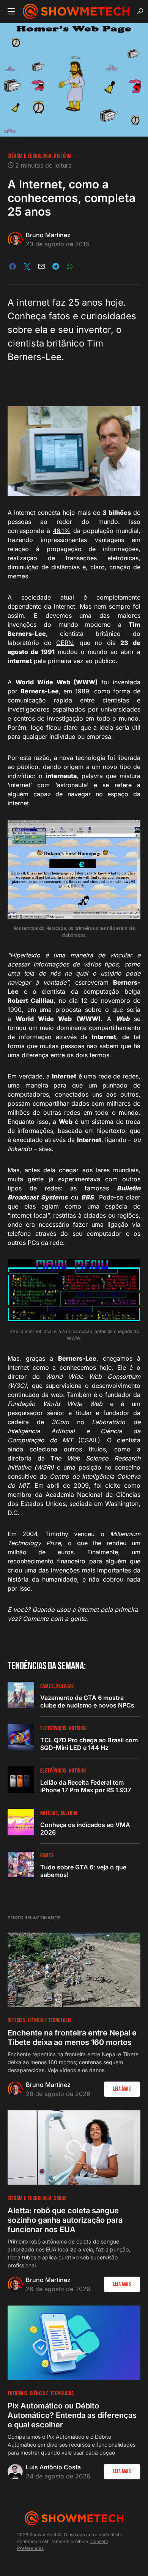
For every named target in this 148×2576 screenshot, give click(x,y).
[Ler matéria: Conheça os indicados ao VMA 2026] (21, 1822)
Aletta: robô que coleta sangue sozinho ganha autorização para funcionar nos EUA (65, 2220)
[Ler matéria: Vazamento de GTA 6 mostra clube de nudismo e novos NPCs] (21, 1695)
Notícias (65, 1686)
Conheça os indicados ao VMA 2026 (85, 1829)
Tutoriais (17, 2393)
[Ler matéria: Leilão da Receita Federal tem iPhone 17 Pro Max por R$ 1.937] (21, 1780)
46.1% (61, 531)
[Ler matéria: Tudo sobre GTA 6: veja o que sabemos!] (21, 1864)
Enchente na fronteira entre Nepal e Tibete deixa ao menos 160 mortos (72, 2038)
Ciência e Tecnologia (29, 156)
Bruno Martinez (48, 235)
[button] (11, 11)
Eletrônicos (53, 1728)
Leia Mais (122, 2089)
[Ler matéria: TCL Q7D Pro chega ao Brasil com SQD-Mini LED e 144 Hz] (21, 1737)
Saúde (60, 2198)
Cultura (69, 1813)
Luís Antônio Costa (53, 2467)
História (63, 156)
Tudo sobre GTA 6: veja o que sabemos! (83, 1871)
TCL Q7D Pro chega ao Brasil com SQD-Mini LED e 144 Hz (89, 1744)
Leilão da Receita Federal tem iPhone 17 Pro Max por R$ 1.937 (86, 1786)
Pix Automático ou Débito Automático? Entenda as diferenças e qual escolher (72, 2415)
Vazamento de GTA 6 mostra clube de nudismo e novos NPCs (87, 1701)
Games (47, 1686)
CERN (65, 643)
